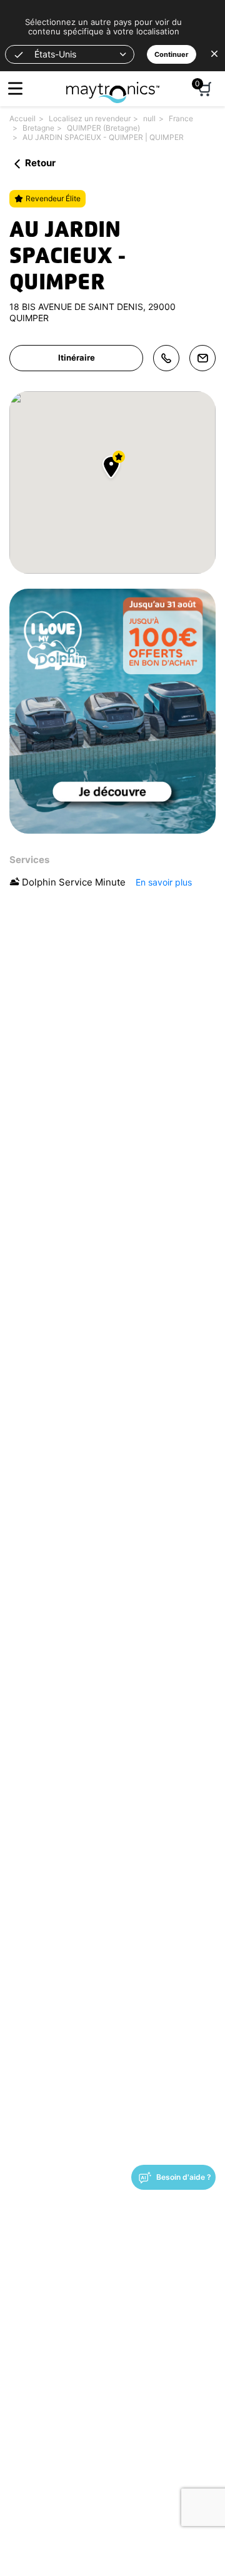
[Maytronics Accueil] (113, 86)
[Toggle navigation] (15, 88)
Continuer (172, 54)
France (181, 118)
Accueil (22, 118)
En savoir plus (164, 882)
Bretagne (38, 128)
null (149, 118)
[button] (70, 54)
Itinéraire (77, 357)
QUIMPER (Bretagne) (103, 128)
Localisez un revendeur (90, 118)
